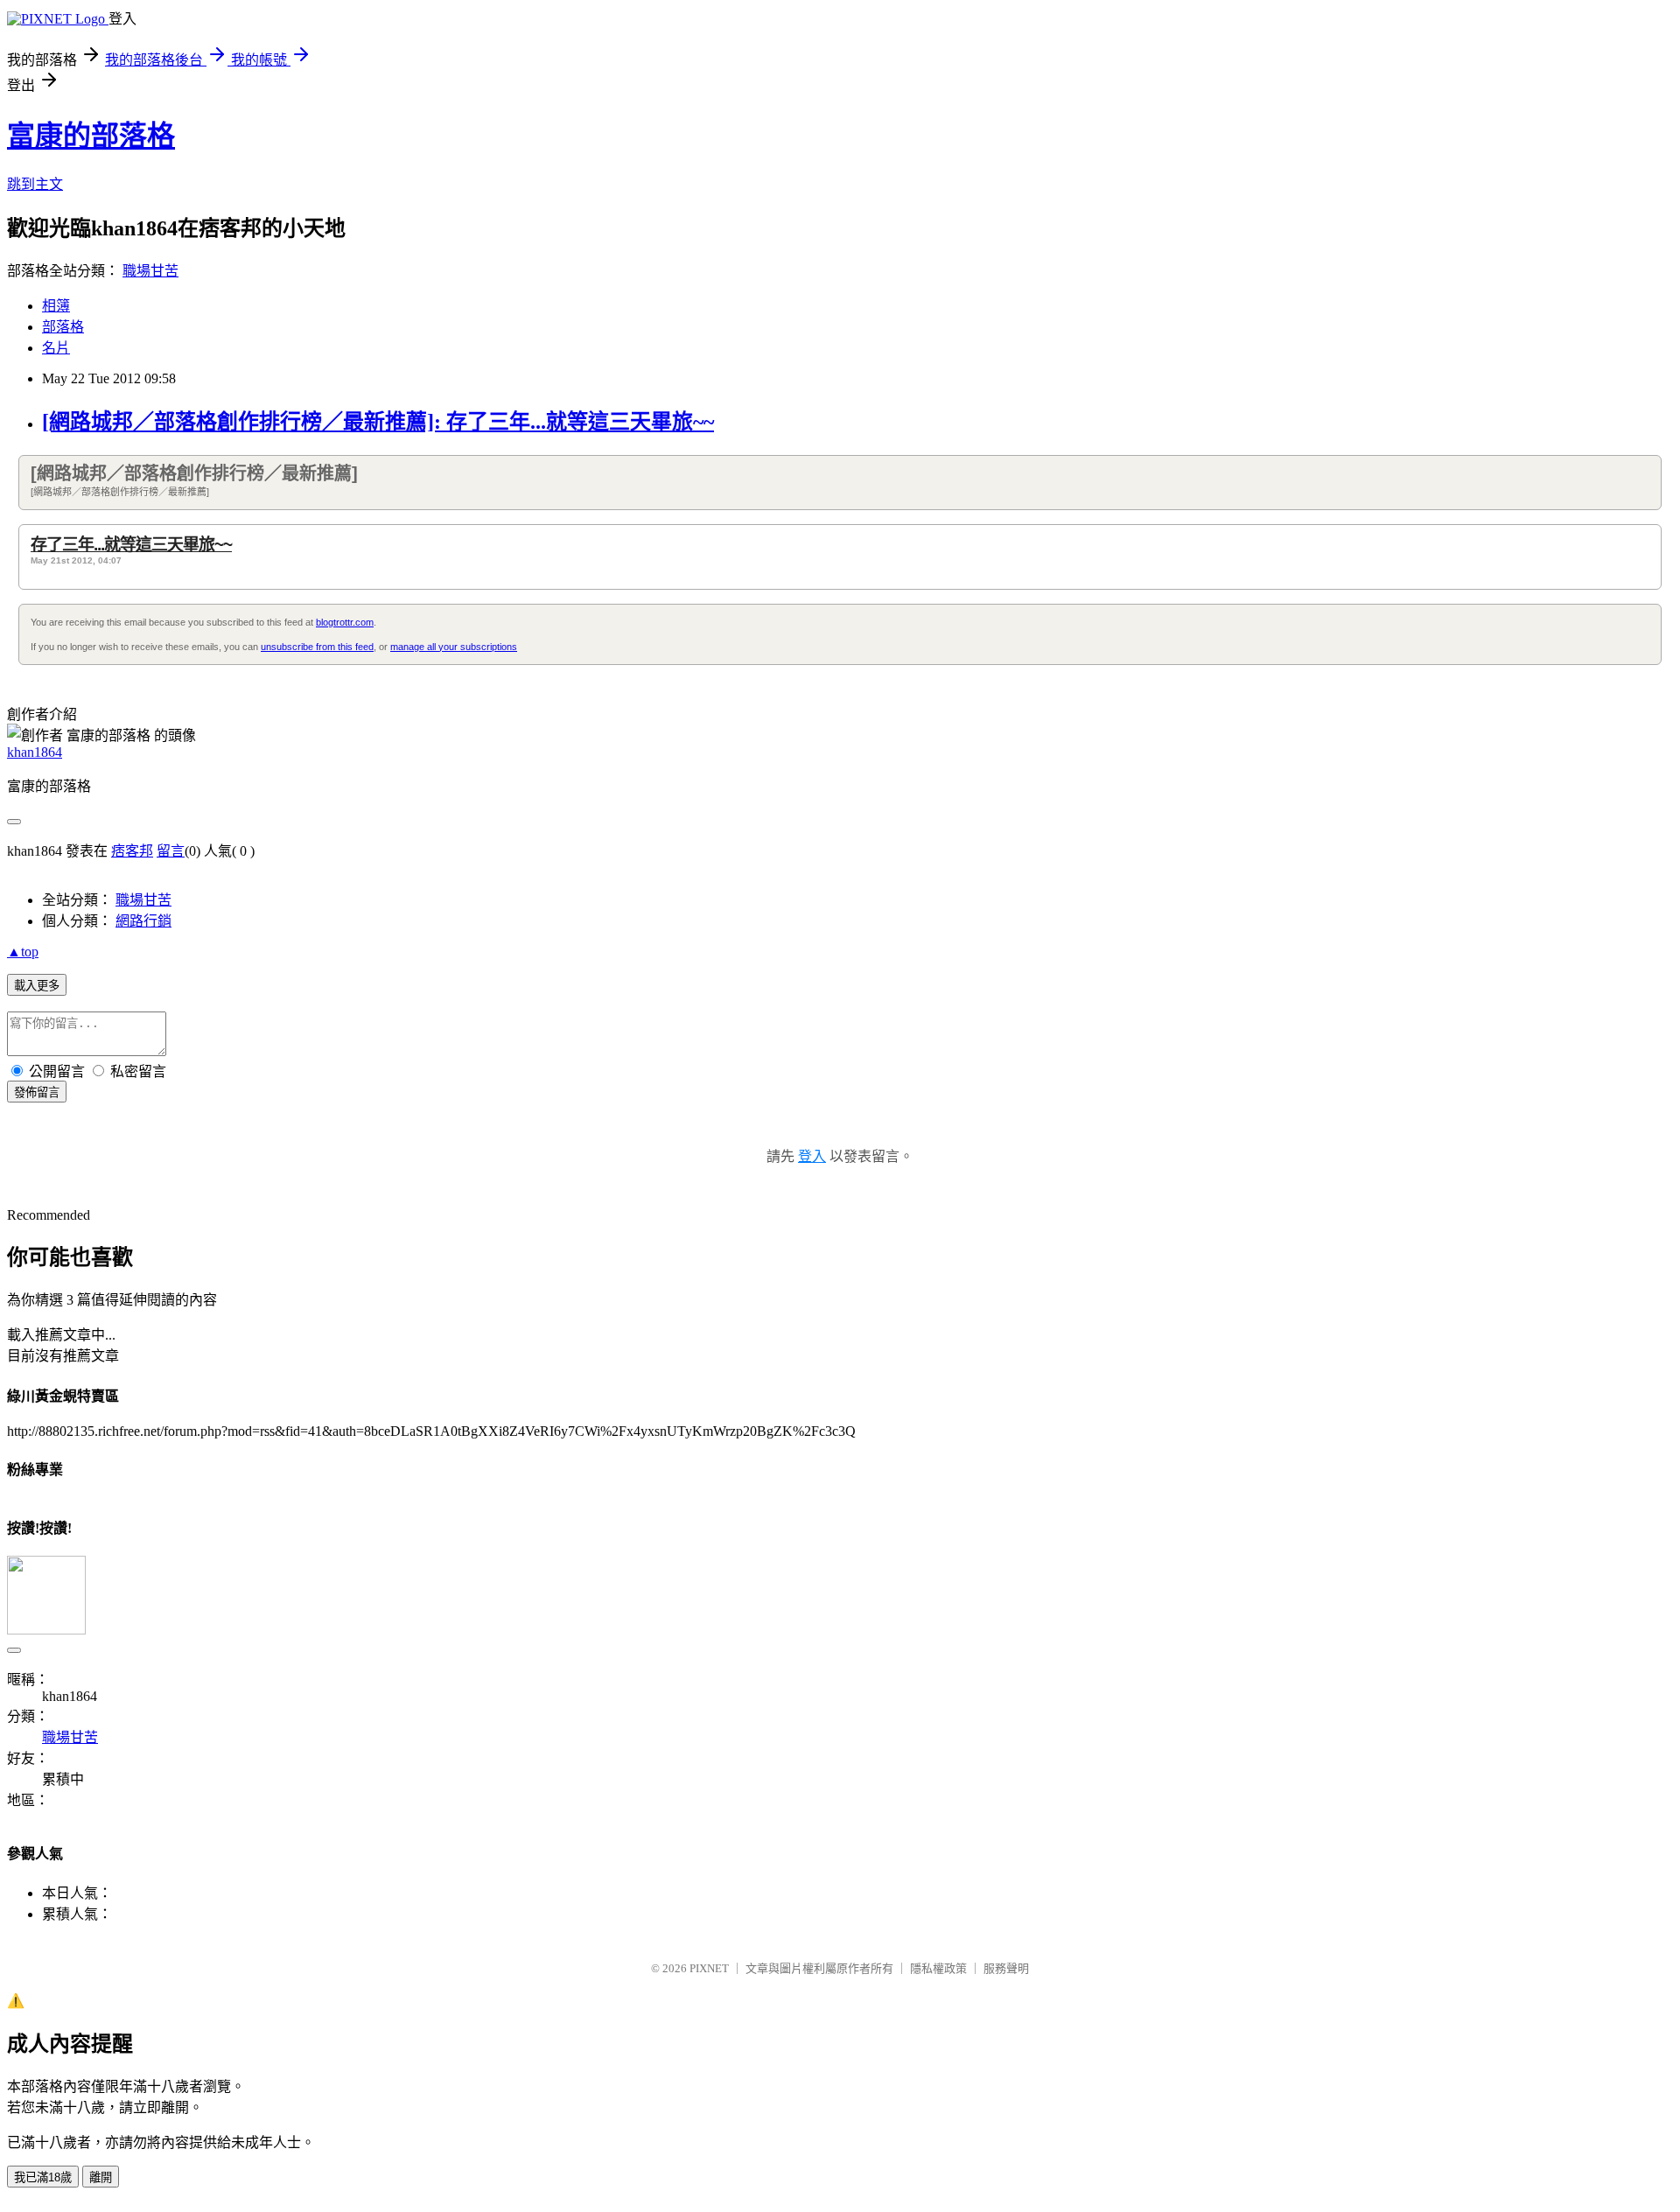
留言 (171, 851)
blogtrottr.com (345, 622)
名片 (56, 348)
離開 (101, 2177)
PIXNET (709, 1968)
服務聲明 (1006, 1968)
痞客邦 (132, 851)
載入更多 (37, 986)
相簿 (56, 306)
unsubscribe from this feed (317, 647)
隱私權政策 (938, 1968)
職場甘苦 (150, 271)
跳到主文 (35, 184)
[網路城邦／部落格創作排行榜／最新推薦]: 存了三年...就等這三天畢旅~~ (378, 422)
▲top (23, 952)
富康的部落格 (91, 136)
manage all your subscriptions (454, 647)
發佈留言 (37, 1092)
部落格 (63, 327)
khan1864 (35, 752)
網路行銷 (143, 921)
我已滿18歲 (43, 2177)
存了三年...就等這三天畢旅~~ (131, 545)
